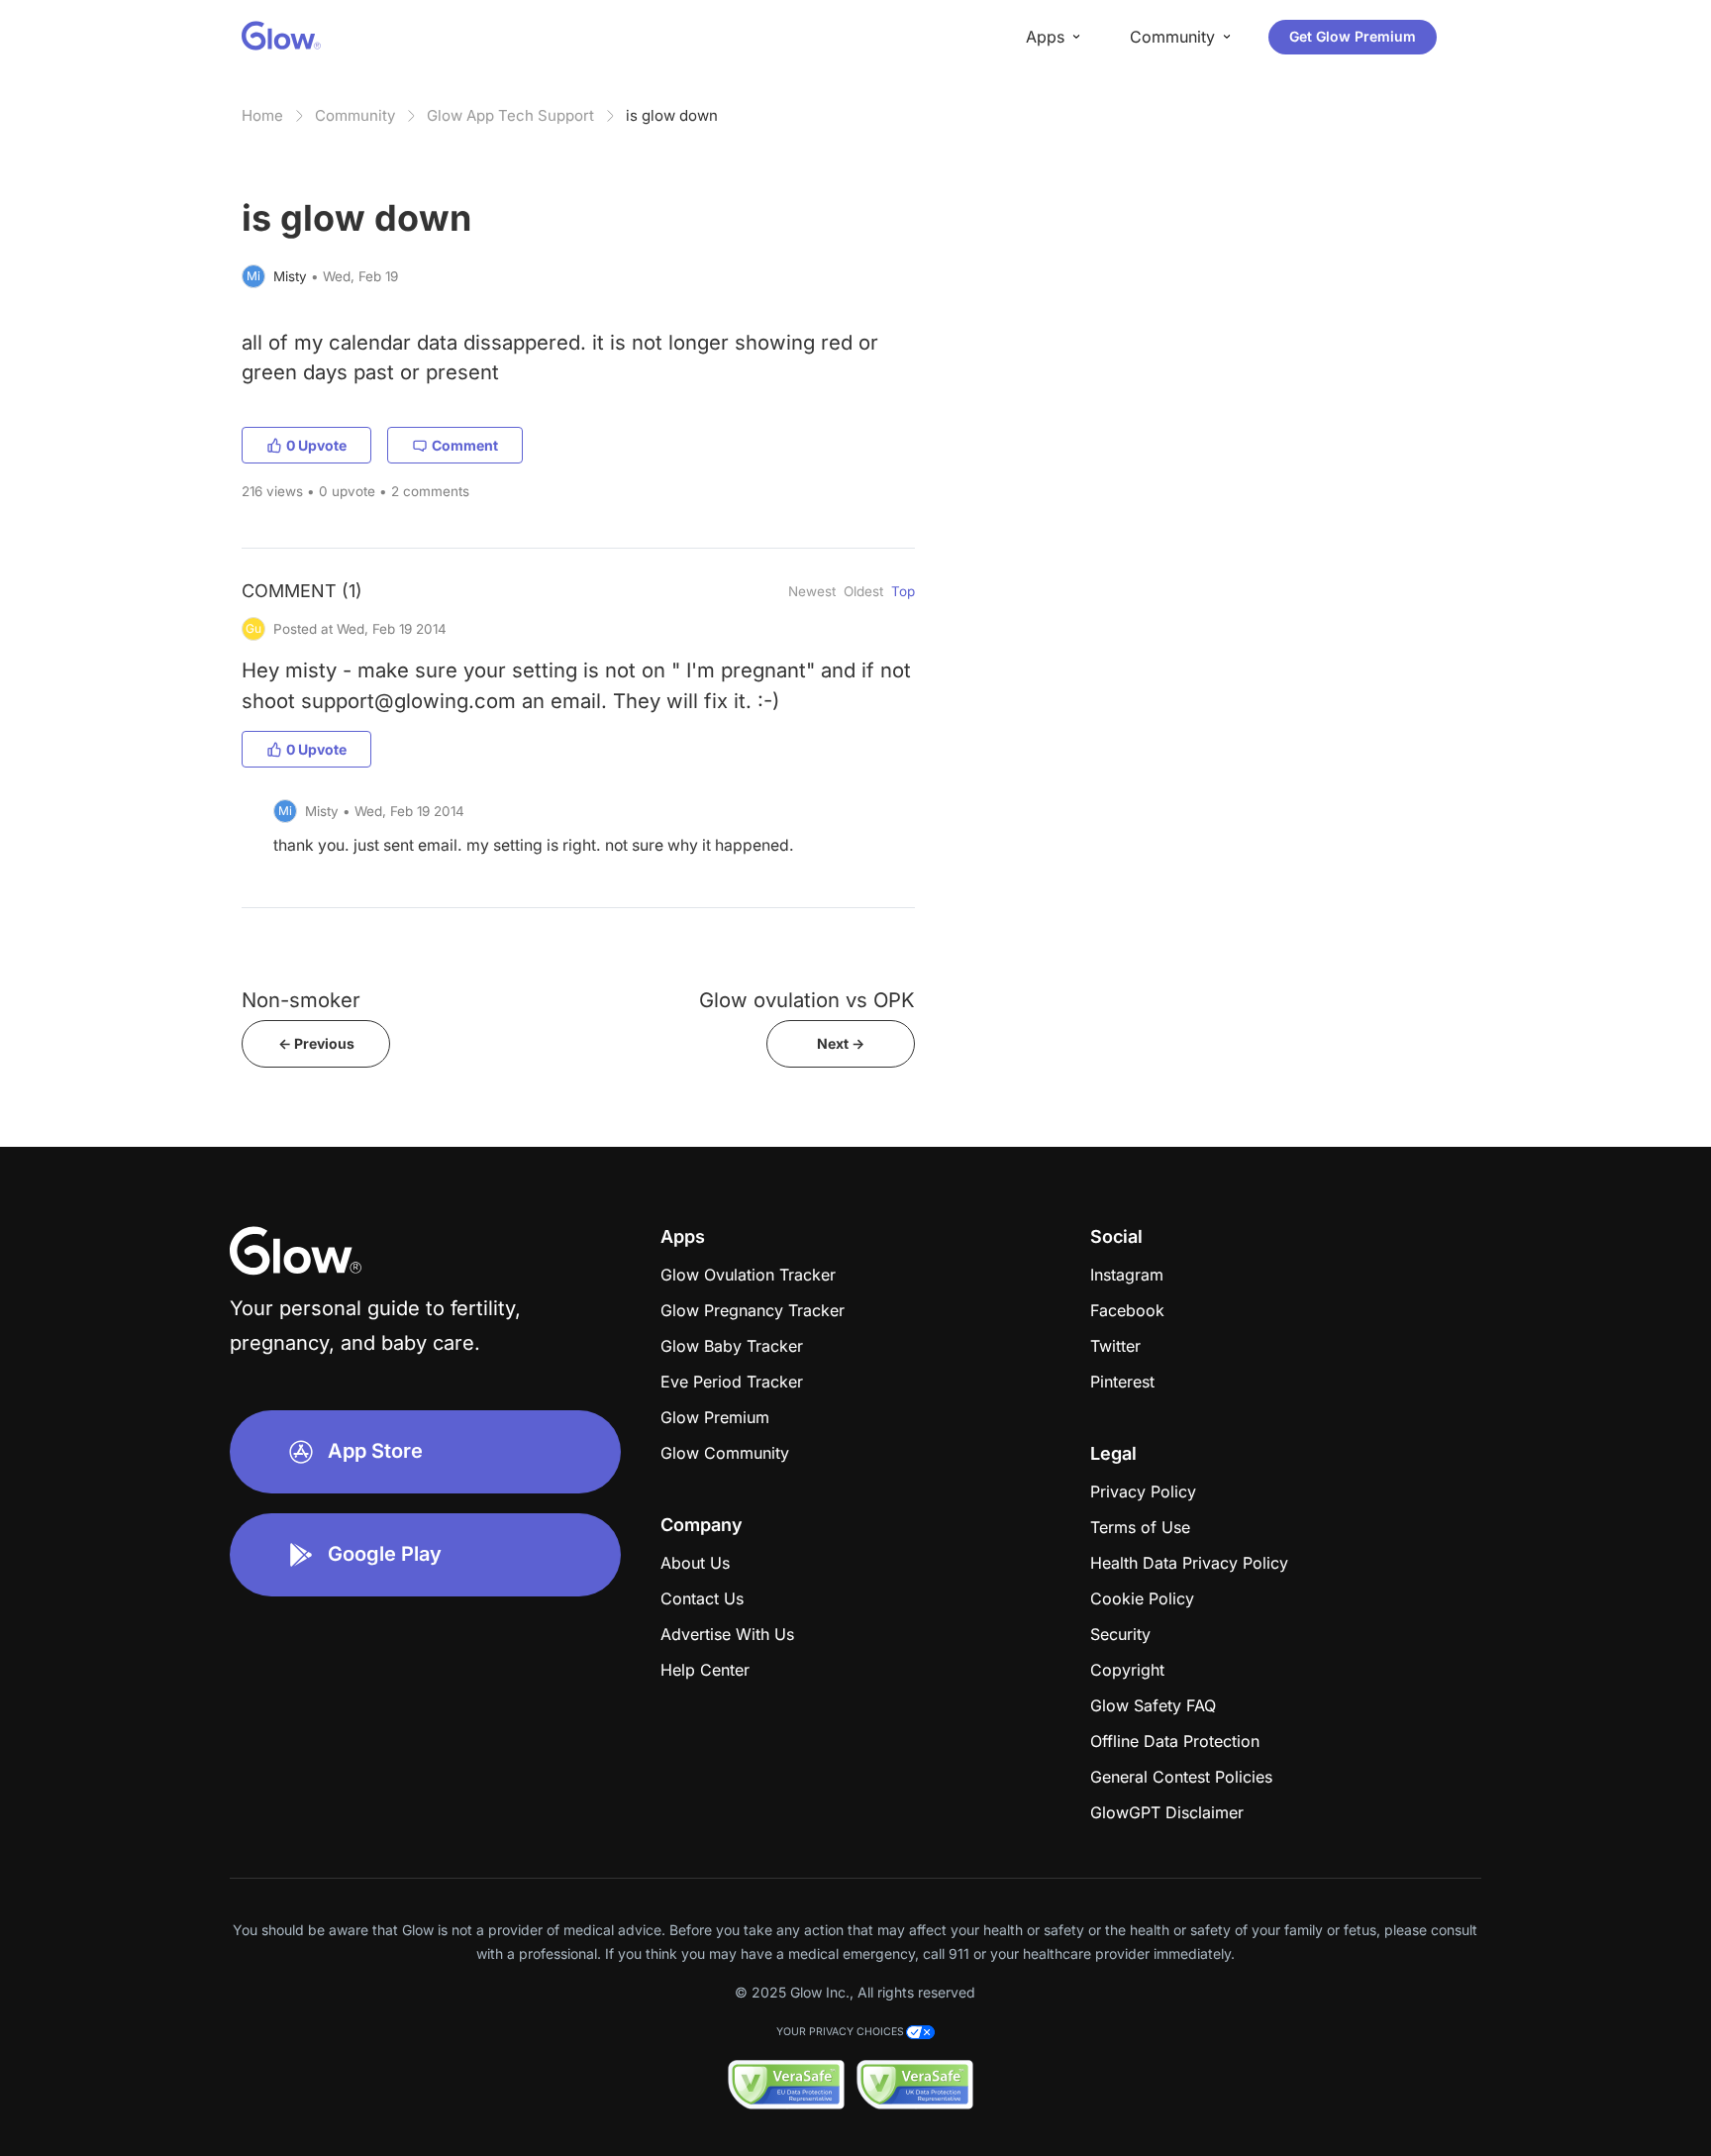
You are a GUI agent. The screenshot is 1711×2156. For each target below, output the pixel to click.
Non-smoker (301, 1000)
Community (355, 115)
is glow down (672, 115)
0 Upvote (316, 445)
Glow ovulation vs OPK (807, 1000)
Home (262, 115)
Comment (465, 445)
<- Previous (316, 1043)
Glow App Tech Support (510, 115)
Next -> (841, 1043)
